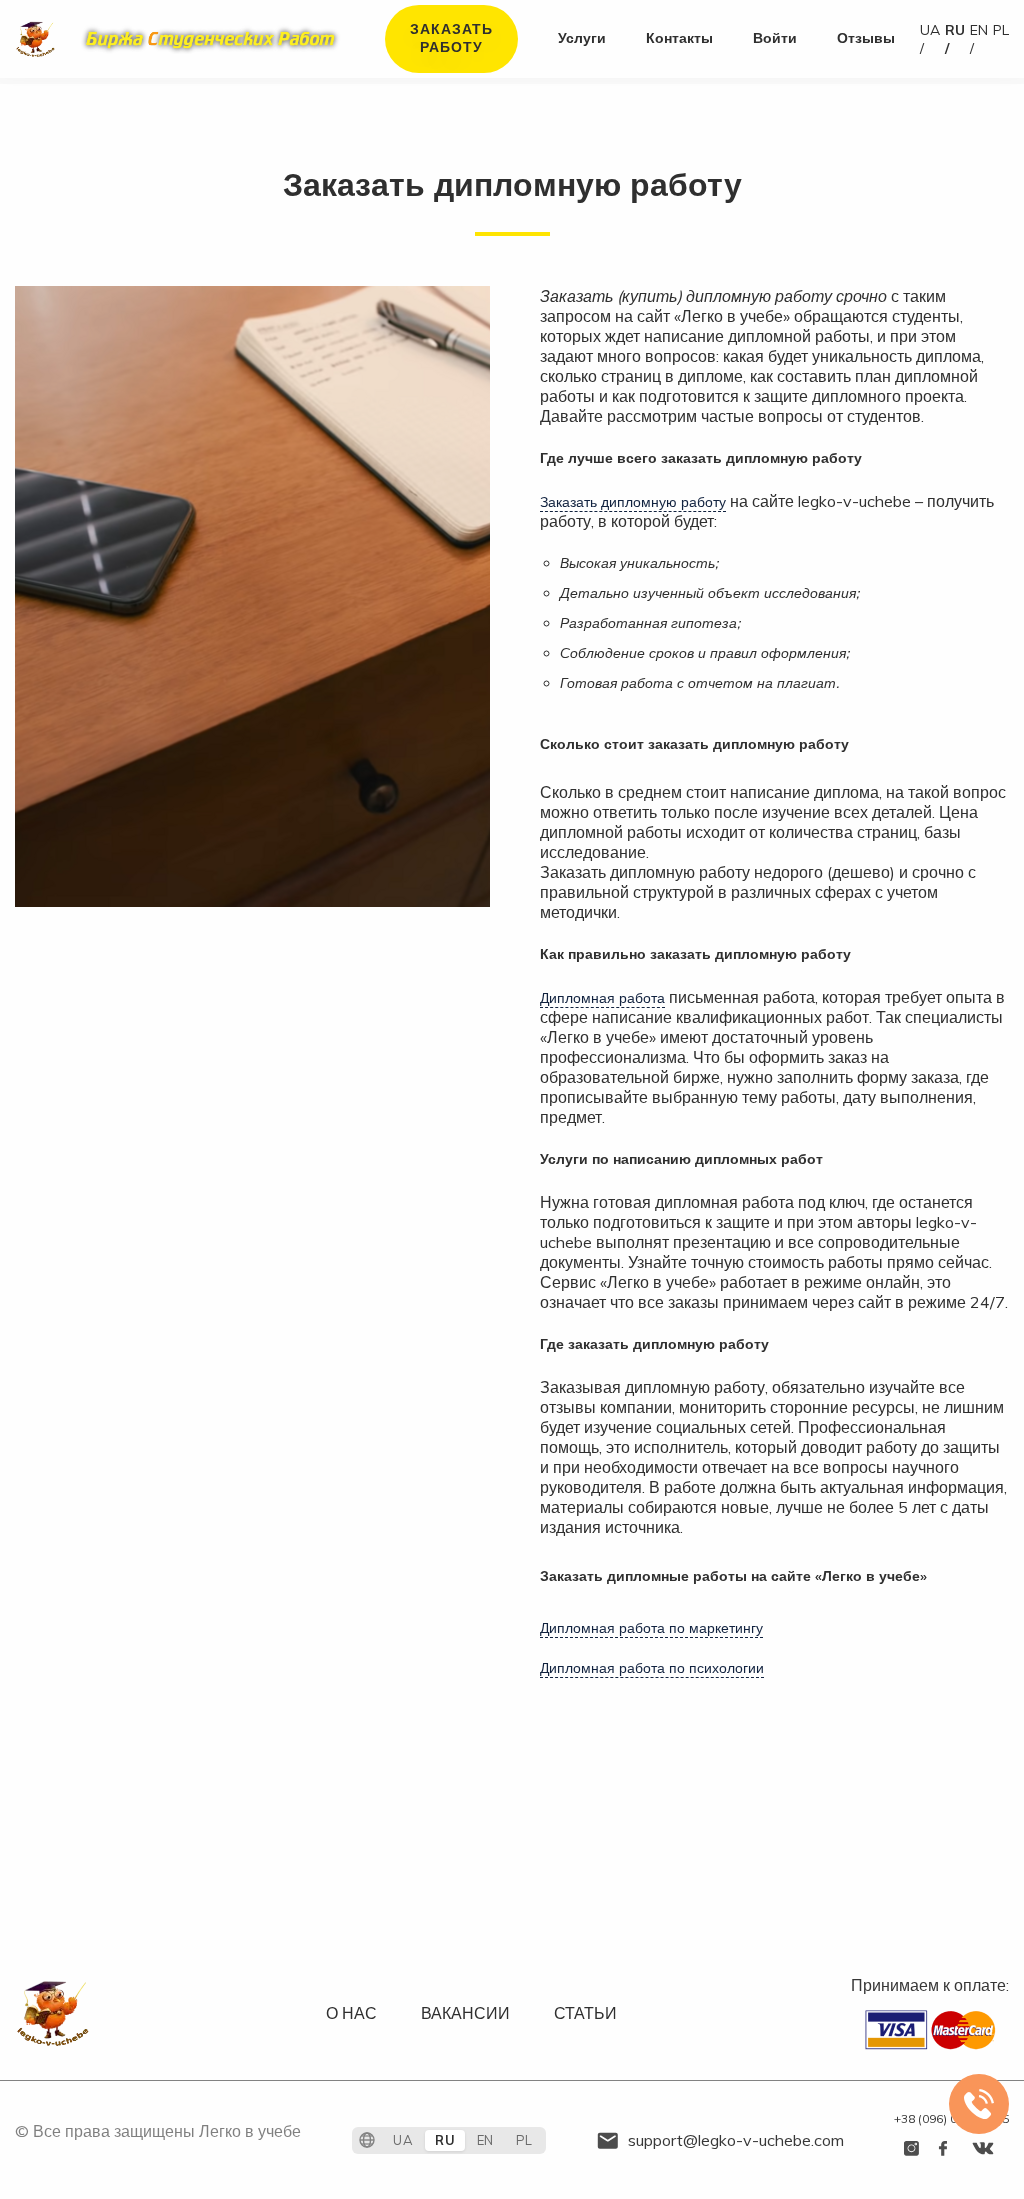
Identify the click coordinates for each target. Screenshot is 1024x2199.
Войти (775, 38)
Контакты (679, 38)
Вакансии (465, 2013)
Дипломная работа (602, 998)
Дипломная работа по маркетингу (651, 1628)
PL (1001, 30)
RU (955, 30)
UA (930, 30)
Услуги (582, 38)
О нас (351, 2013)
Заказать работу (451, 38)
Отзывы (866, 38)
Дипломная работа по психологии (652, 1668)
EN (979, 30)
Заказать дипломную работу (633, 502)
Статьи (585, 2013)
